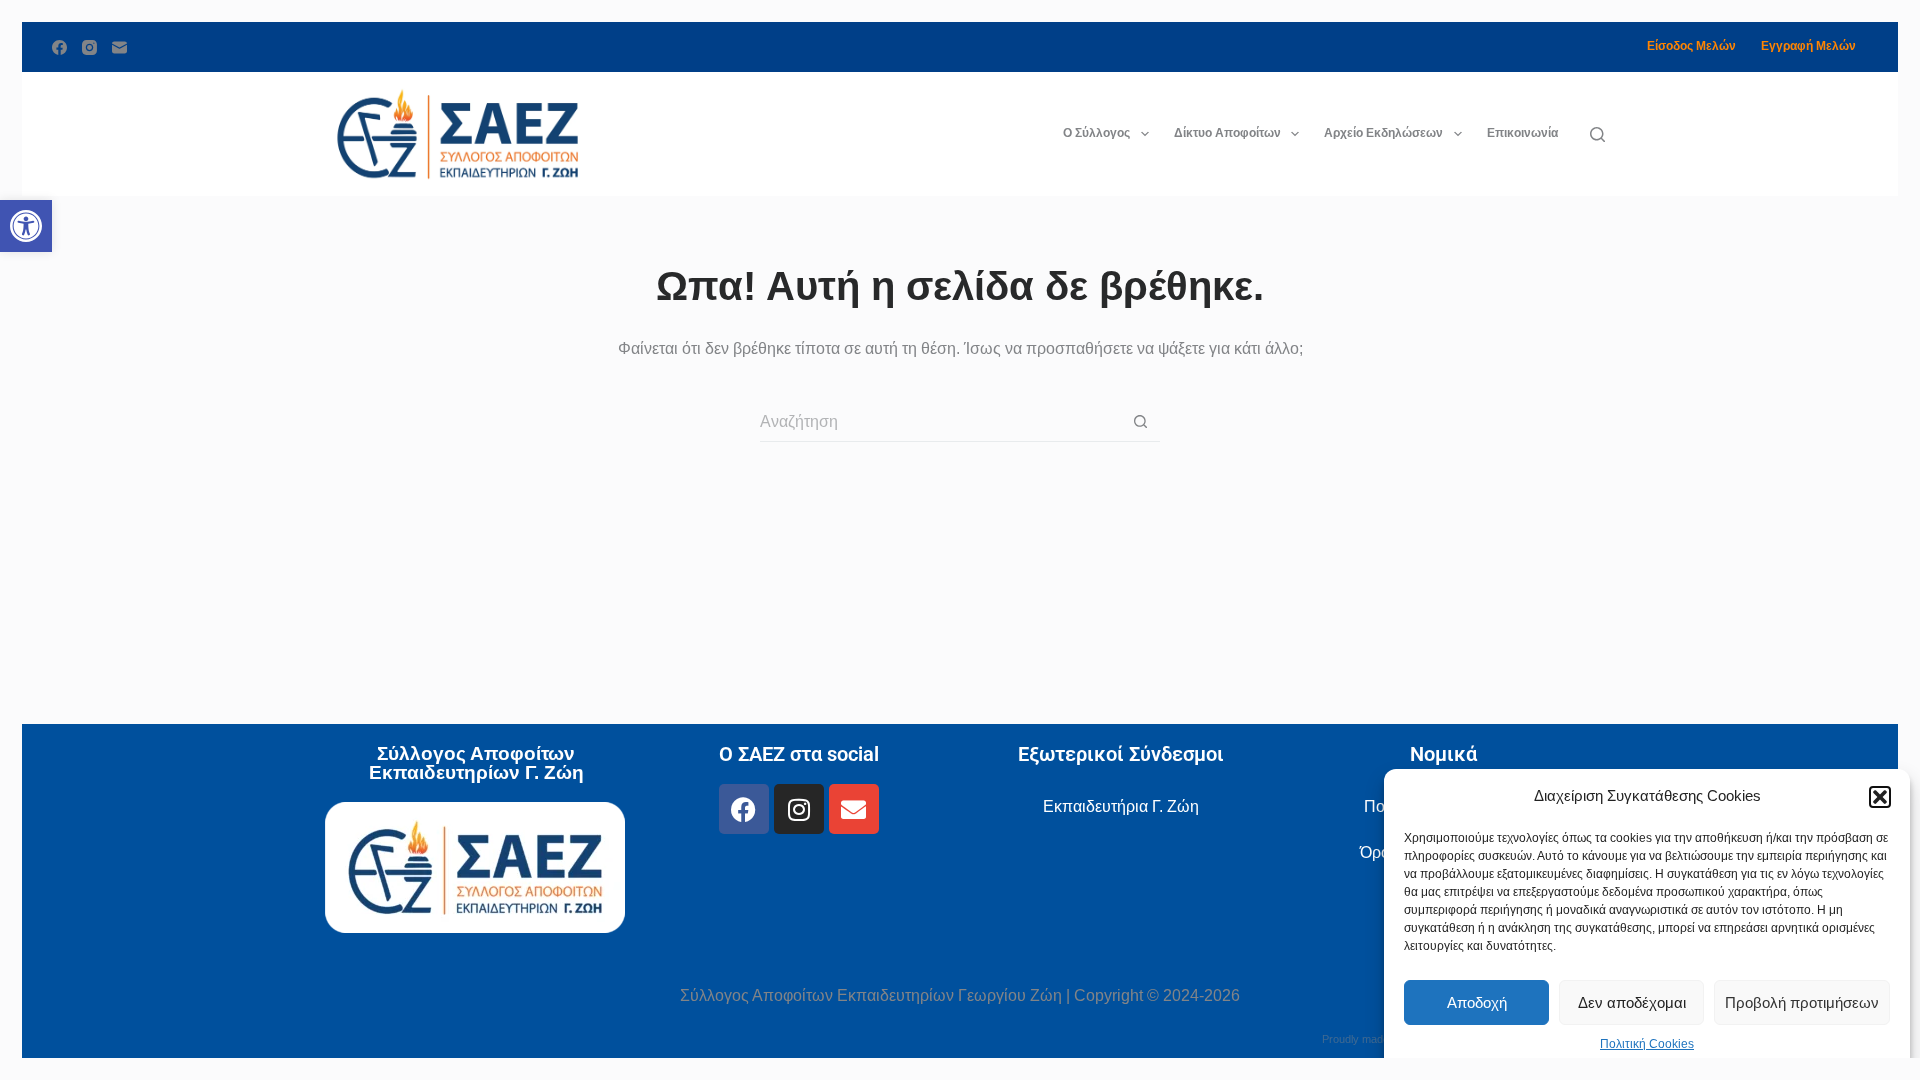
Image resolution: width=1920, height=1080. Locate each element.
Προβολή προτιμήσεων (1802, 1002)
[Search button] (1140, 422)
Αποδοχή (1477, 1002)
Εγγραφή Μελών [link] (1808, 46)
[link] (26, 226)
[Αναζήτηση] (1597, 134)
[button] (1880, 797)
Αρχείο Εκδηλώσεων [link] (1383, 133)
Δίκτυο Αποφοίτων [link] (1227, 133)
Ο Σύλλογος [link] (1096, 133)
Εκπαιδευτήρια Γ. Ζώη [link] (1121, 806)
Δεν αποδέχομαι (1632, 1002)
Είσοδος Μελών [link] (1691, 46)
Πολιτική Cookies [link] (1647, 1044)
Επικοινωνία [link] (1522, 133)
